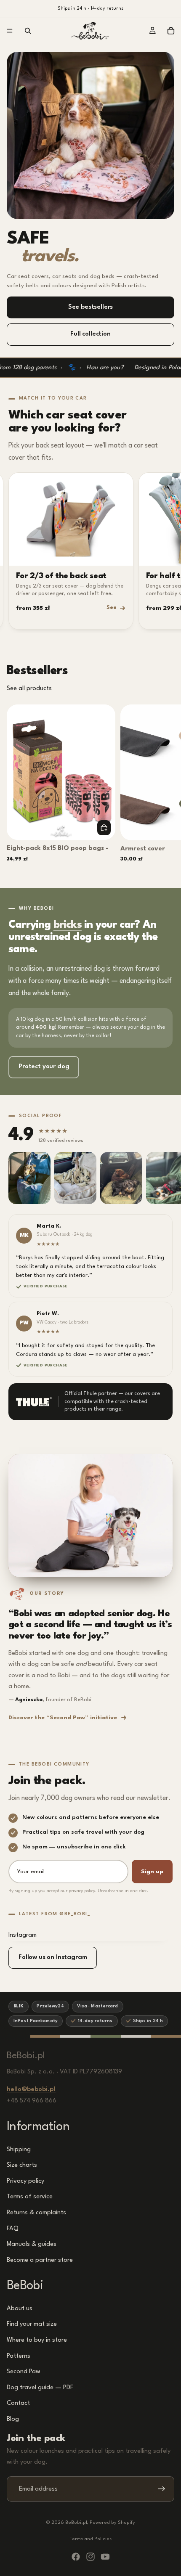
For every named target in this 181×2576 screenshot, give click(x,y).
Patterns (19, 2356)
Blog (13, 2419)
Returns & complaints (36, 2213)
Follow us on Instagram (53, 1958)
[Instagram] (90, 2557)
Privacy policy (25, 2181)
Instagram (23, 1935)
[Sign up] (162, 2489)
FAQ (13, 2228)
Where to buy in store (37, 2340)
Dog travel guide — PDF (40, 2388)
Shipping (19, 2149)
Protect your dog (44, 1067)
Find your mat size (32, 2324)
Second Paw (24, 2372)
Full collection (90, 334)
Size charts (22, 2165)
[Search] (28, 31)
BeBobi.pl (76, 2523)
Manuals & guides (32, 2244)
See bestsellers (91, 307)
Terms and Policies (91, 2539)
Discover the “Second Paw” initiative (63, 1718)
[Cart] (171, 31)
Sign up (152, 1872)
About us (20, 2309)
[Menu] (10, 31)
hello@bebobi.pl (31, 2090)
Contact (18, 2403)
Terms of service (30, 2197)
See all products (29, 689)
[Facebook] (76, 2557)
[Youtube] (105, 2557)
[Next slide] (165, 789)
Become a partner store (40, 2260)
